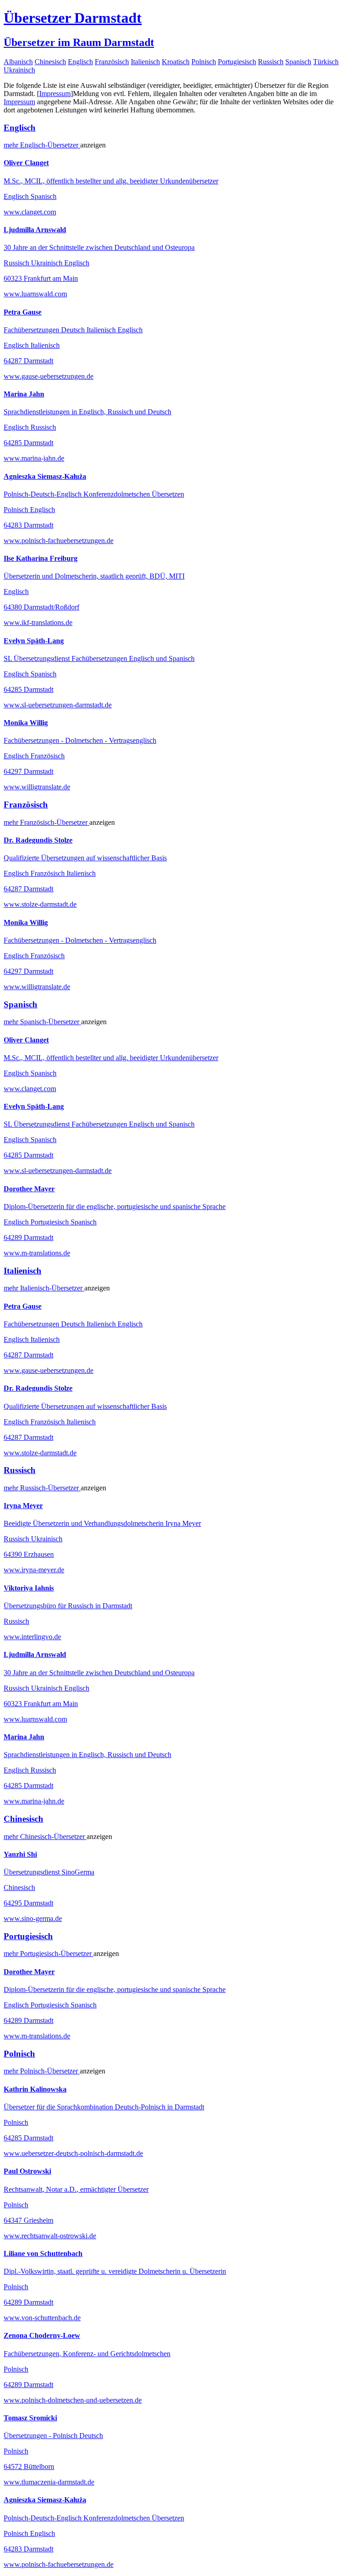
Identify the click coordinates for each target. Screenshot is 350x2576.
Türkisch (326, 62)
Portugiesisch (237, 62)
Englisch (80, 62)
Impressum (55, 94)
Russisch (271, 62)
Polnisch (204, 62)
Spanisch (298, 62)
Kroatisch (176, 62)
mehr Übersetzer (42, 145)
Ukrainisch (19, 70)
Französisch (112, 62)
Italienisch (145, 62)
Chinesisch (50, 62)
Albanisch (18, 62)
